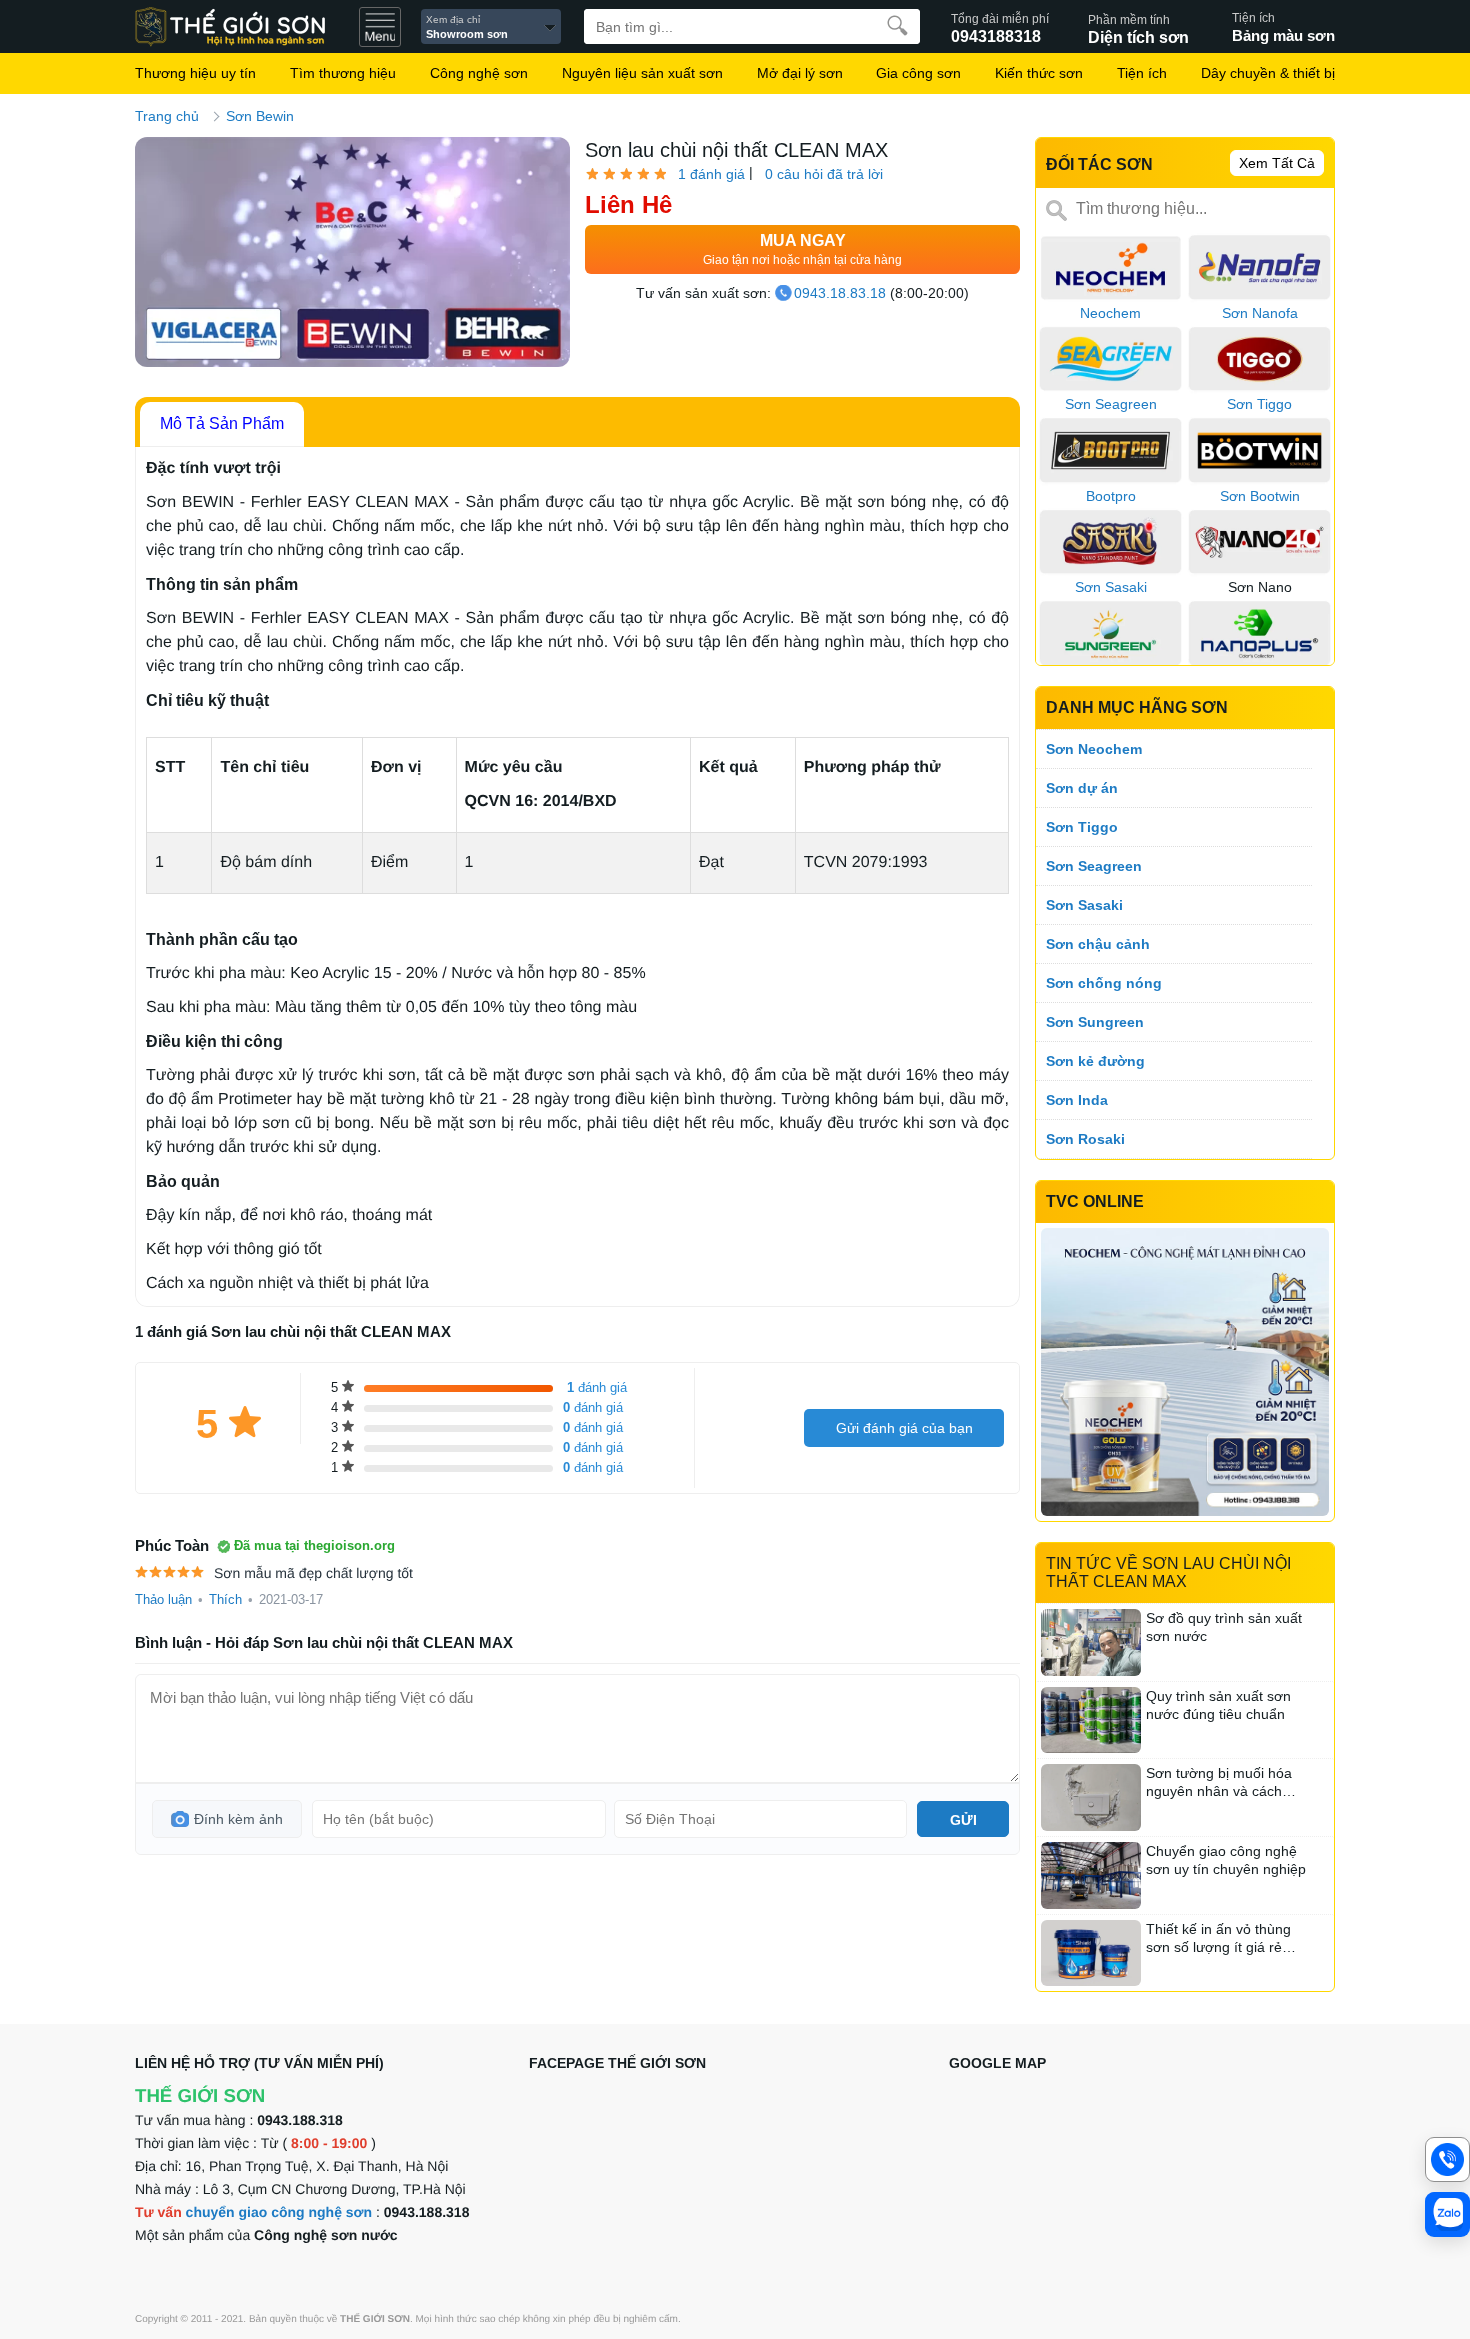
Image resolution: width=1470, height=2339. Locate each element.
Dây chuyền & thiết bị (1268, 73)
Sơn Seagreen (1094, 866)
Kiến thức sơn (1039, 73)
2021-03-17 (291, 1599)
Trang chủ (167, 116)
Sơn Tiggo (1082, 827)
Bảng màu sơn (1283, 27)
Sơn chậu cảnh (1098, 944)
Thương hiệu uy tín (195, 73)
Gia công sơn (918, 73)
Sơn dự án (1082, 788)
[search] (897, 25)
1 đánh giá (711, 174)
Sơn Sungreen (1095, 1022)
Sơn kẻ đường (1095, 1061)
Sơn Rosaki (1085, 1139)
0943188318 (1000, 28)
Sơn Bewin (260, 116)
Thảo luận (163, 1599)
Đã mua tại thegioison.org (314, 1545)
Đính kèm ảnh (238, 1819)
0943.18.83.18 (840, 293)
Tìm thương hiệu (343, 73)
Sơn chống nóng (1104, 983)
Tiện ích (1142, 73)
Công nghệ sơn (479, 73)
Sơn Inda (1077, 1100)
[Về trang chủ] (240, 27)
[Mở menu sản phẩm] (380, 27)
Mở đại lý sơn (800, 73)
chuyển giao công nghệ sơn (279, 2212)
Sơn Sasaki (1084, 905)
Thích (225, 1599)
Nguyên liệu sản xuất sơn (642, 73)
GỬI (963, 1820)
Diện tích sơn (1138, 28)
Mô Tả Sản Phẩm (222, 423)
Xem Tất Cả (1277, 163)
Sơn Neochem (1094, 749)
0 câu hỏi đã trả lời (824, 174)
